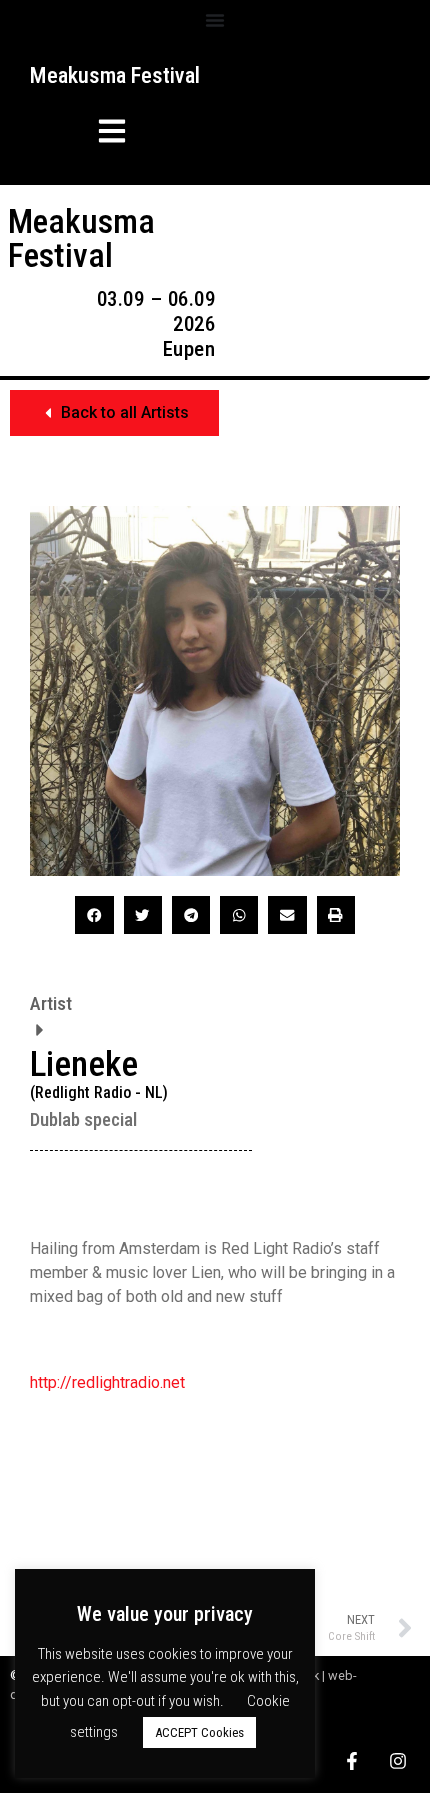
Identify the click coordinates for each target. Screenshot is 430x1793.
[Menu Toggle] (215, 20)
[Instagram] (398, 1761)
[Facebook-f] (352, 1761)
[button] (78, 134)
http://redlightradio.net (107, 1382)
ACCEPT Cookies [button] (199, 1732)
